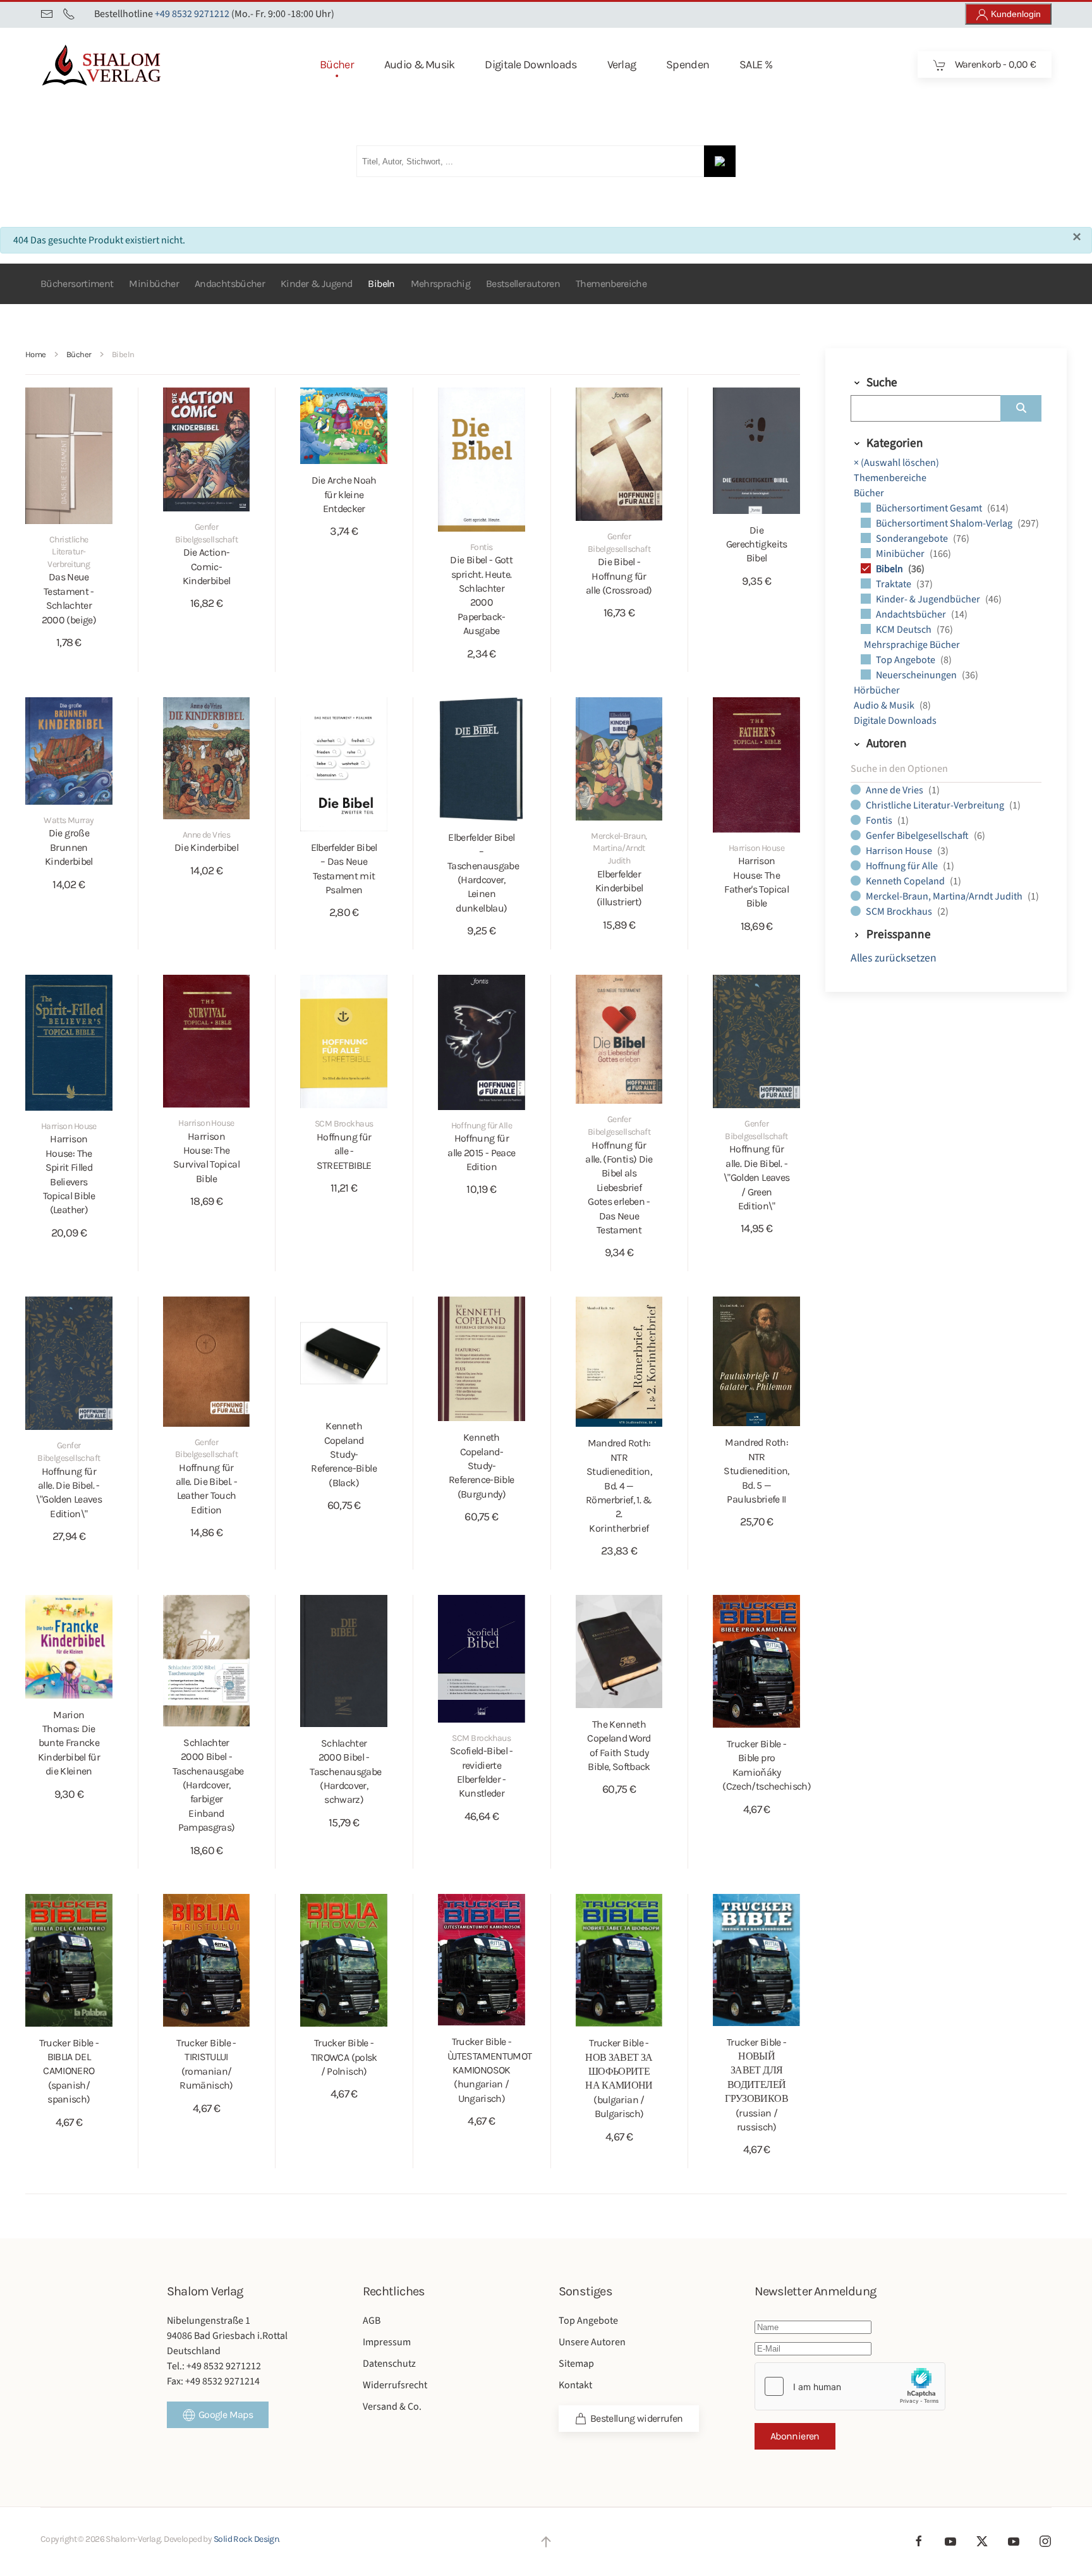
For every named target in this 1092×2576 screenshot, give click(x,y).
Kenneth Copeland (906, 881)
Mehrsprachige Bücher (912, 645)
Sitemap (576, 2364)
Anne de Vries (895, 790)
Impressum (387, 2342)
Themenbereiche (611, 284)
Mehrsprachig (440, 284)
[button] (546, 2542)
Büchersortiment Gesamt (930, 508)
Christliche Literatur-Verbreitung (936, 805)
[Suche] (1021, 408)
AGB (372, 2321)
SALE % (756, 64)
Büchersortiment (77, 284)
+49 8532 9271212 (192, 14)
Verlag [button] (622, 64)
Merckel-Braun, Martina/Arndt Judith (945, 896)
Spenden (688, 64)
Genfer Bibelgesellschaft (918, 836)
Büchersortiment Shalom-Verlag (945, 523)
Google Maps (226, 2414)
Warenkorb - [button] (994, 64)
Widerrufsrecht (395, 2385)
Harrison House (900, 851)
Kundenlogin (1015, 14)
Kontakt (575, 2385)
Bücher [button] (337, 64)
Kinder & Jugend (316, 284)
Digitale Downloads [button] (531, 64)
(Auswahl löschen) (896, 463)
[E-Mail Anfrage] (47, 14)
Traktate (895, 584)
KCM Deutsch (905, 630)
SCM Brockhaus (900, 912)
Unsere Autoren (592, 2342)
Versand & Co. (392, 2407)
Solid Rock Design (246, 2539)
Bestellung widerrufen (637, 2418)
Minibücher (154, 284)
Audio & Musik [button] (420, 64)
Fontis (880, 821)
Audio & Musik (885, 705)
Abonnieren (795, 2436)
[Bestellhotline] (69, 14)
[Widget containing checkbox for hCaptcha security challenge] (850, 2386)
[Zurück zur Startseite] (122, 64)
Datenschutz (389, 2364)
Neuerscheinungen (917, 675)
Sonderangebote (913, 539)
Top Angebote (907, 660)
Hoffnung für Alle (903, 866)
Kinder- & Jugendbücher (929, 599)
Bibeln (381, 284)
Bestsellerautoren (523, 284)
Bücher (869, 493)
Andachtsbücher (230, 284)
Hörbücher (877, 690)
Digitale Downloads (895, 721)
